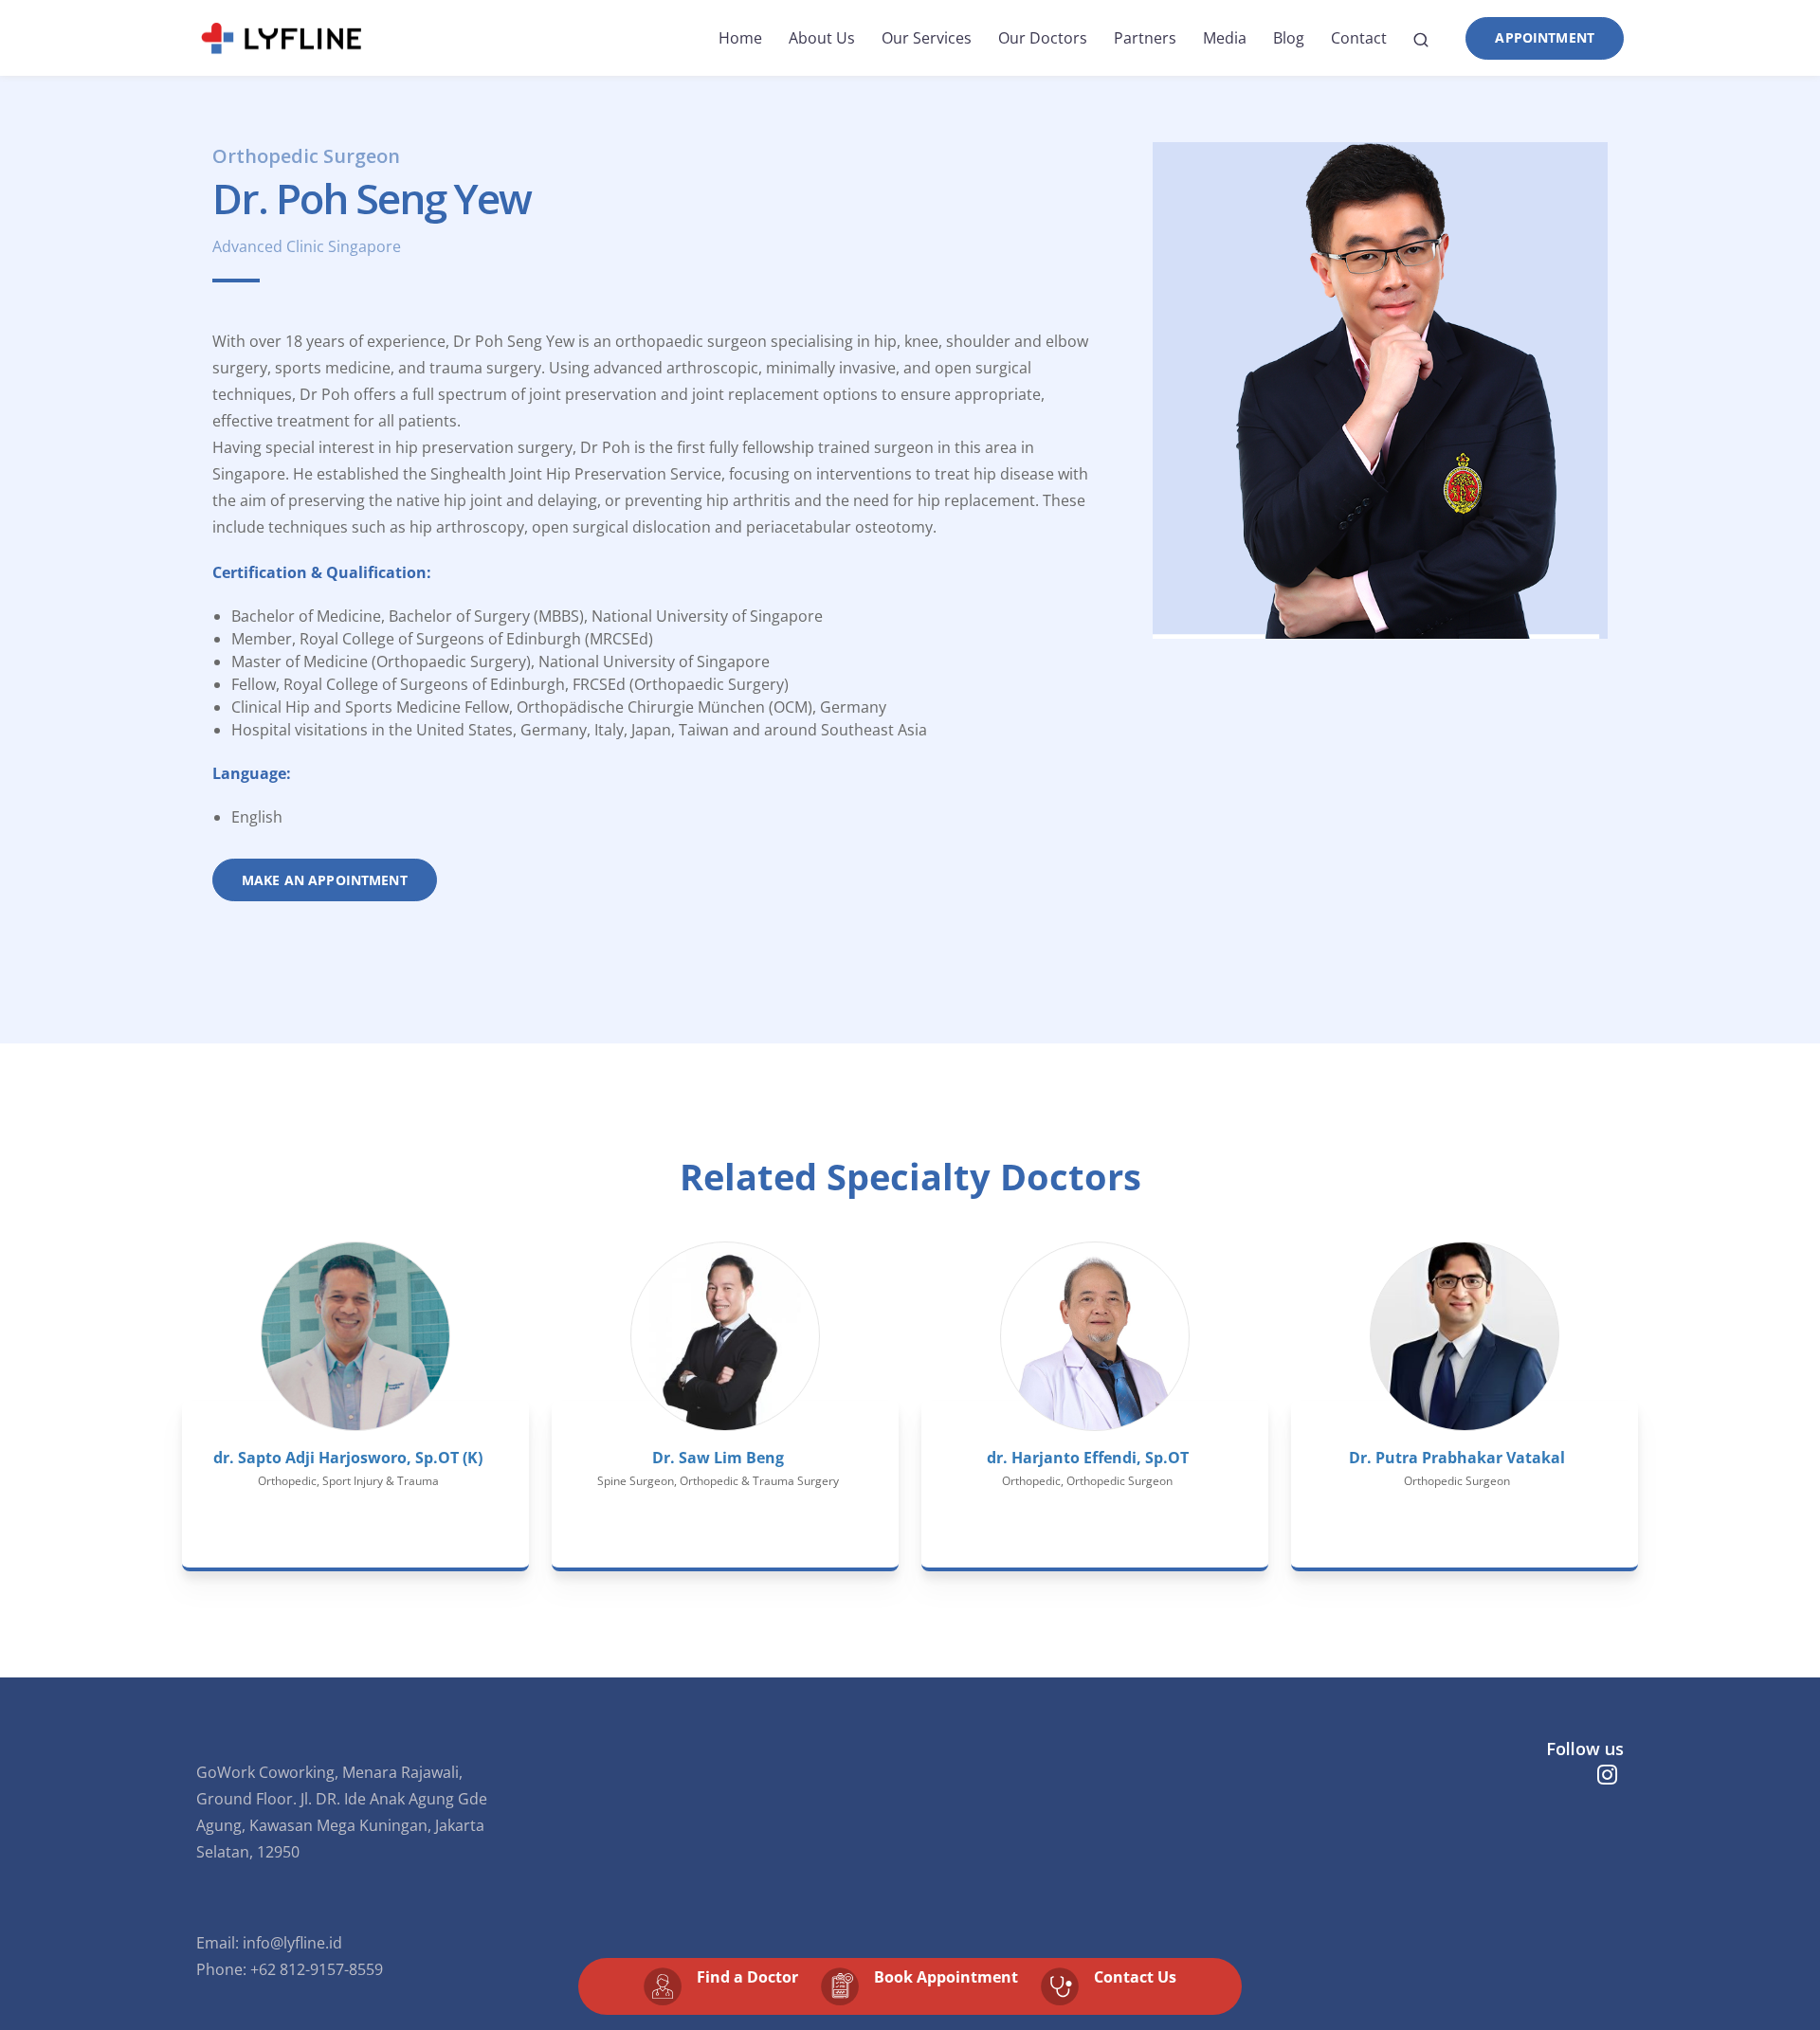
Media (1225, 38)
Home (740, 38)
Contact (1359, 38)
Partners (1145, 38)
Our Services (927, 38)
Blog (1289, 38)
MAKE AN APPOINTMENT (325, 880)
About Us (822, 38)
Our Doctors (1043, 38)
